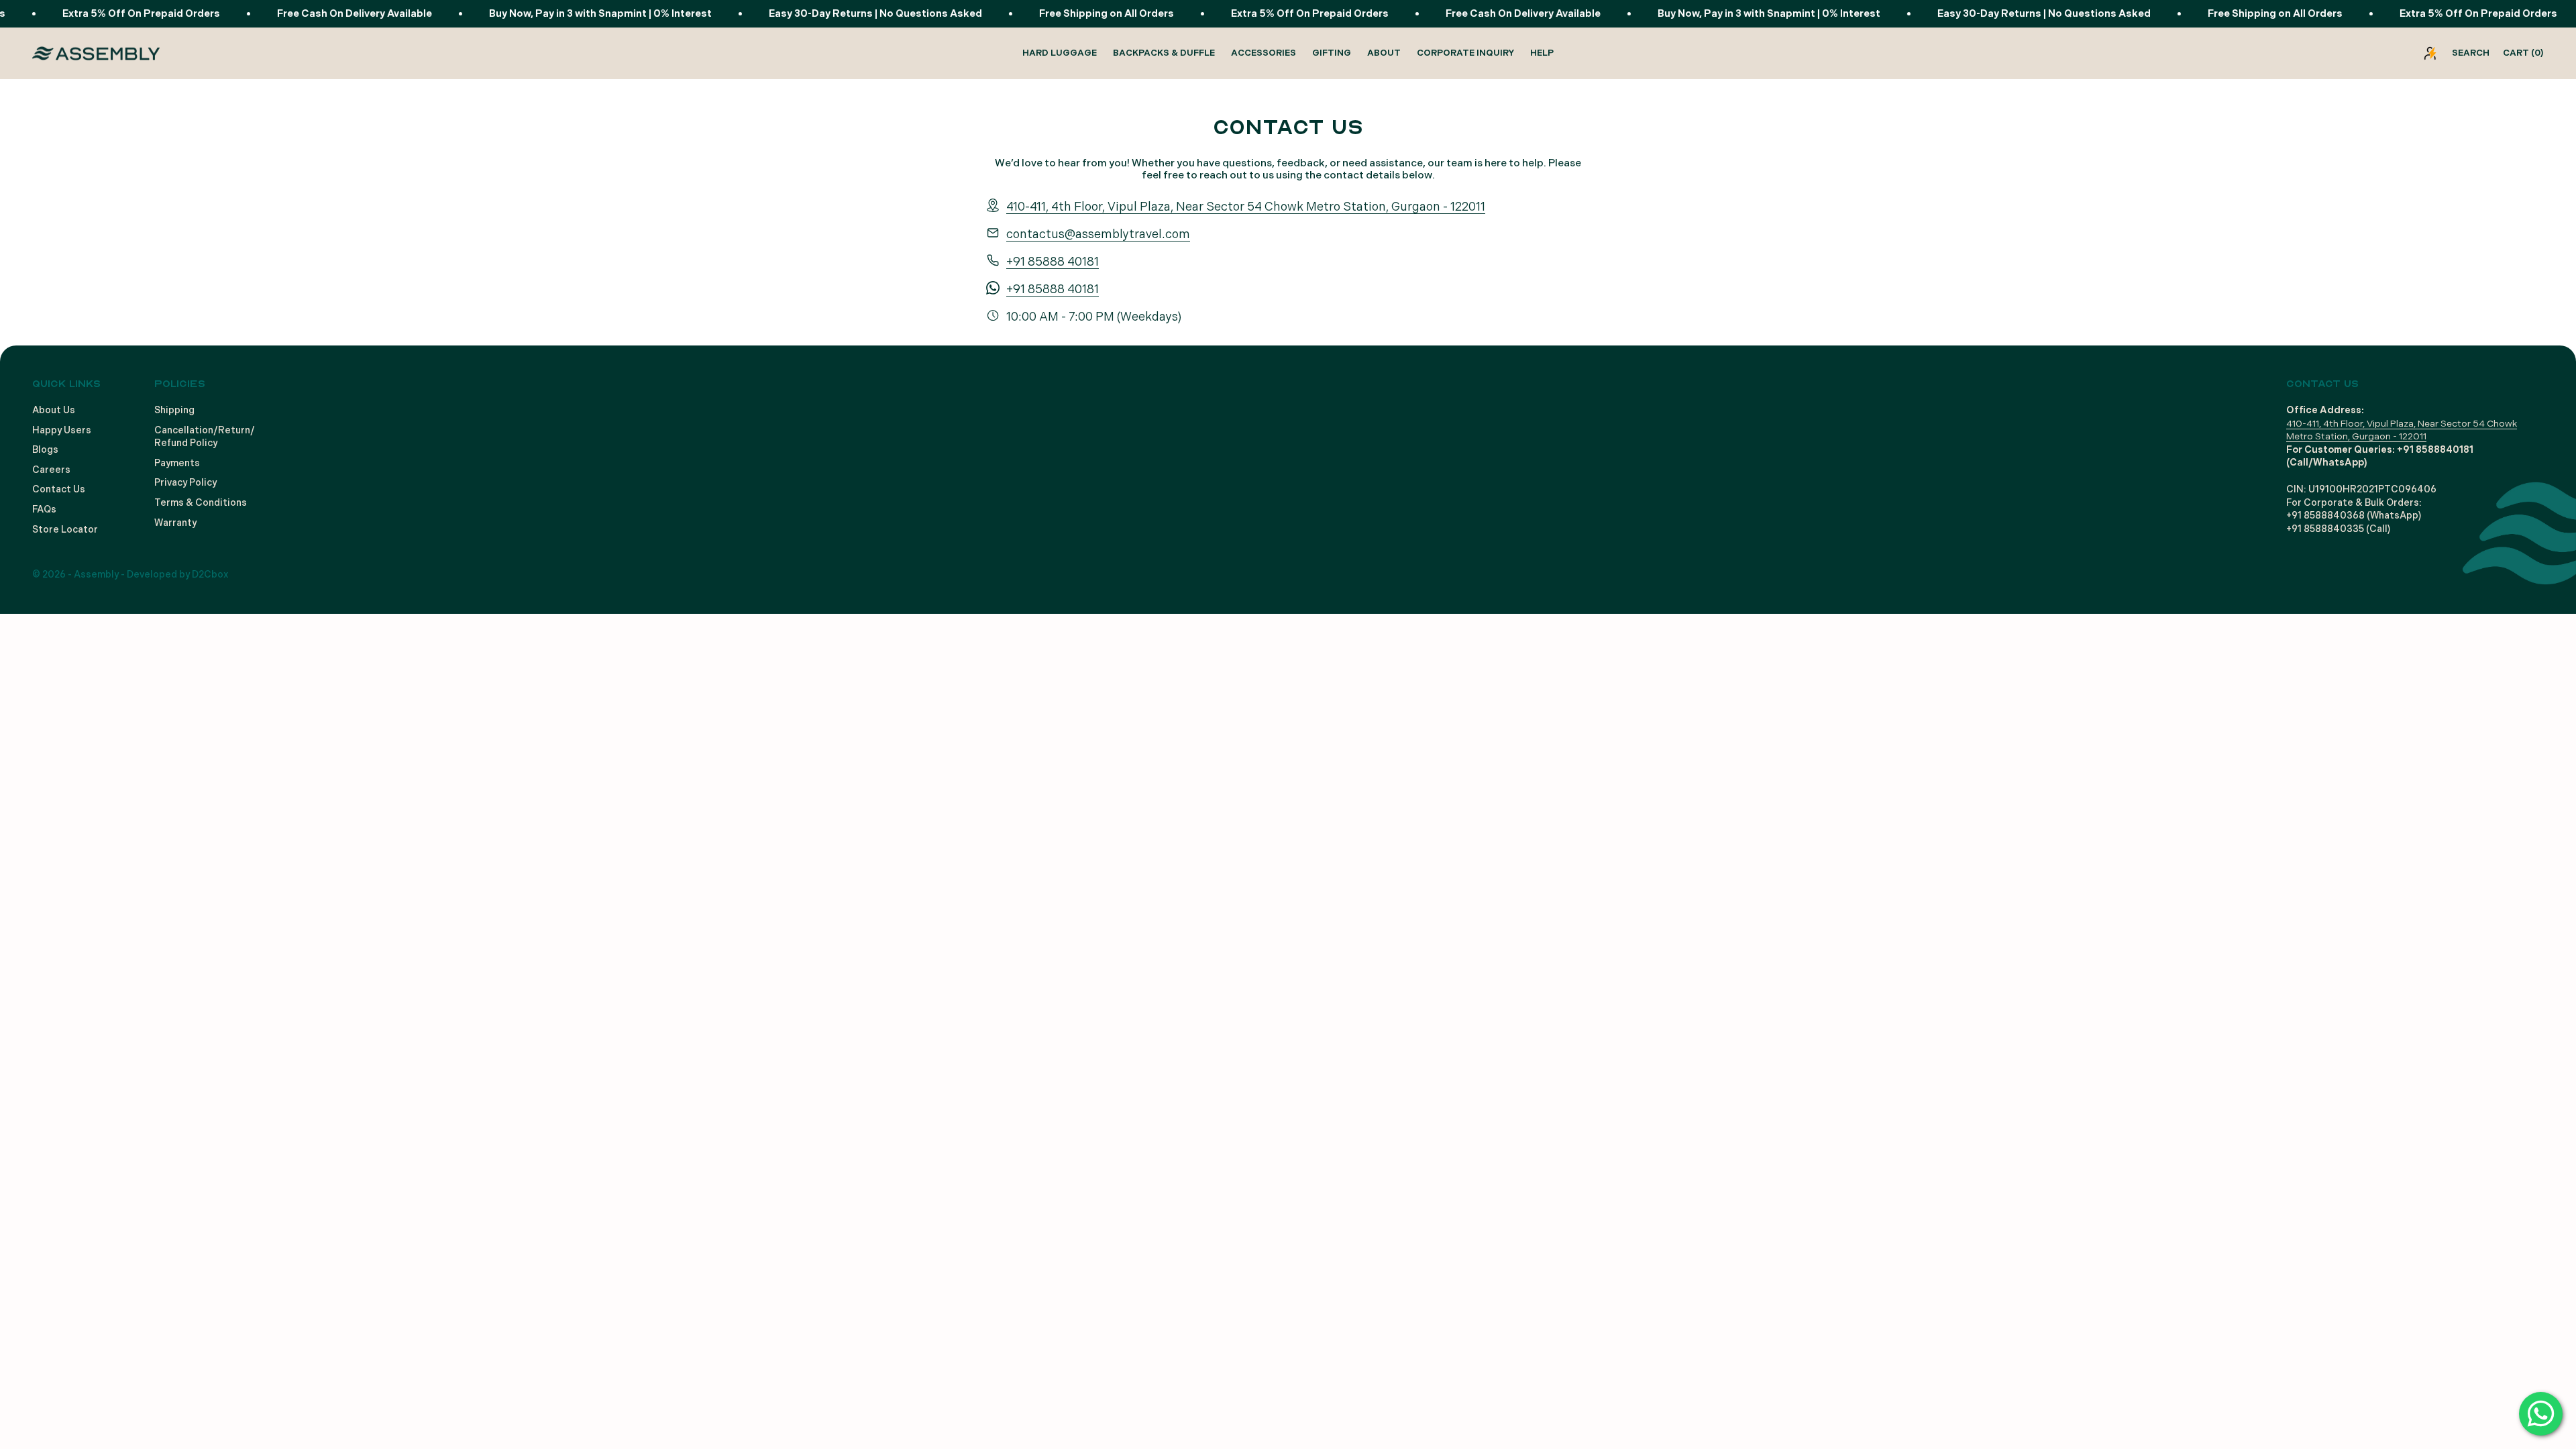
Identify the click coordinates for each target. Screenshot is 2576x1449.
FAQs (44, 509)
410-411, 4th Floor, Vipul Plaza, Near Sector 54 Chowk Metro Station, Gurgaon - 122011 (1246, 207)
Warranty (175, 523)
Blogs (45, 450)
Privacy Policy (185, 483)
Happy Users (62, 430)
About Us (54, 410)
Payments (177, 463)
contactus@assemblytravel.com (1098, 234)
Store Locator (65, 530)
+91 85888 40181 (1053, 262)
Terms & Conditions (201, 503)
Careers (51, 470)
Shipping (174, 410)
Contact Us (59, 489)
